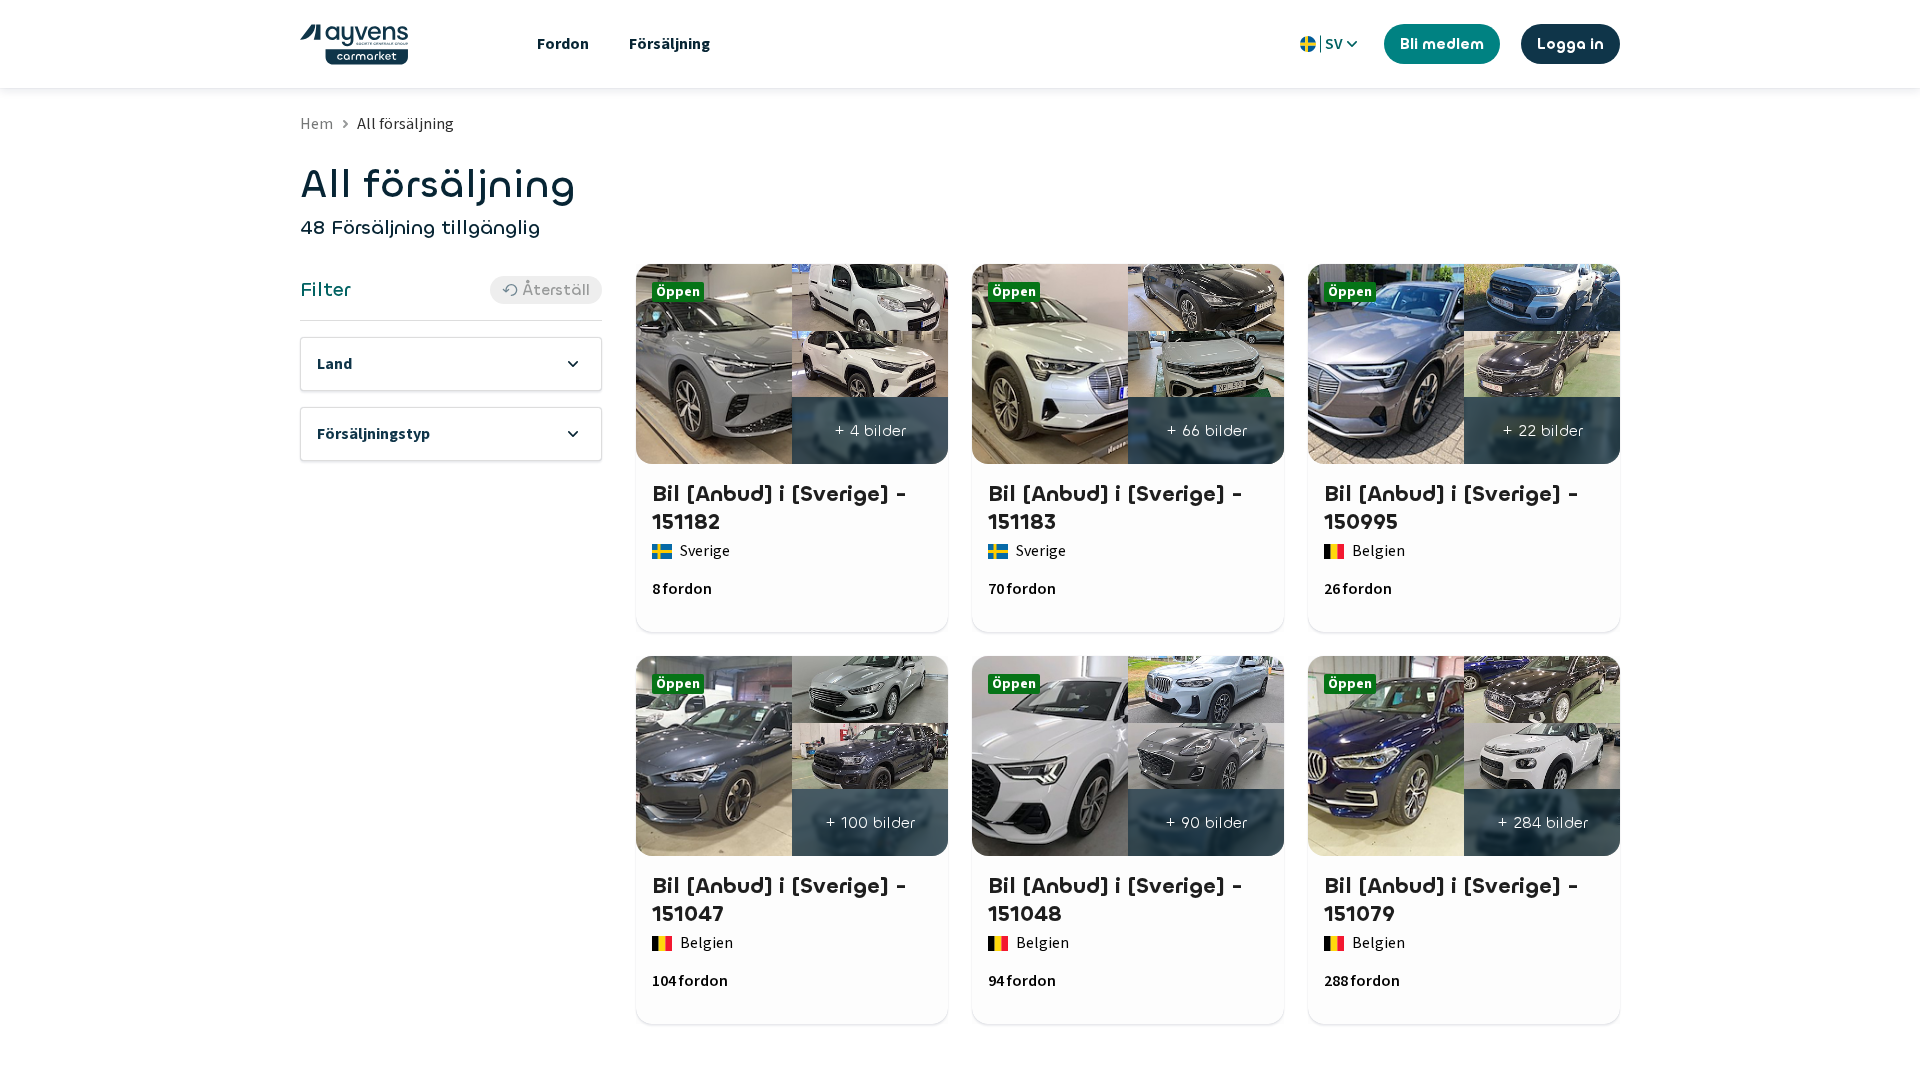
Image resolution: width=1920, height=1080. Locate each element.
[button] (451, 364)
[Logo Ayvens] (354, 44)
